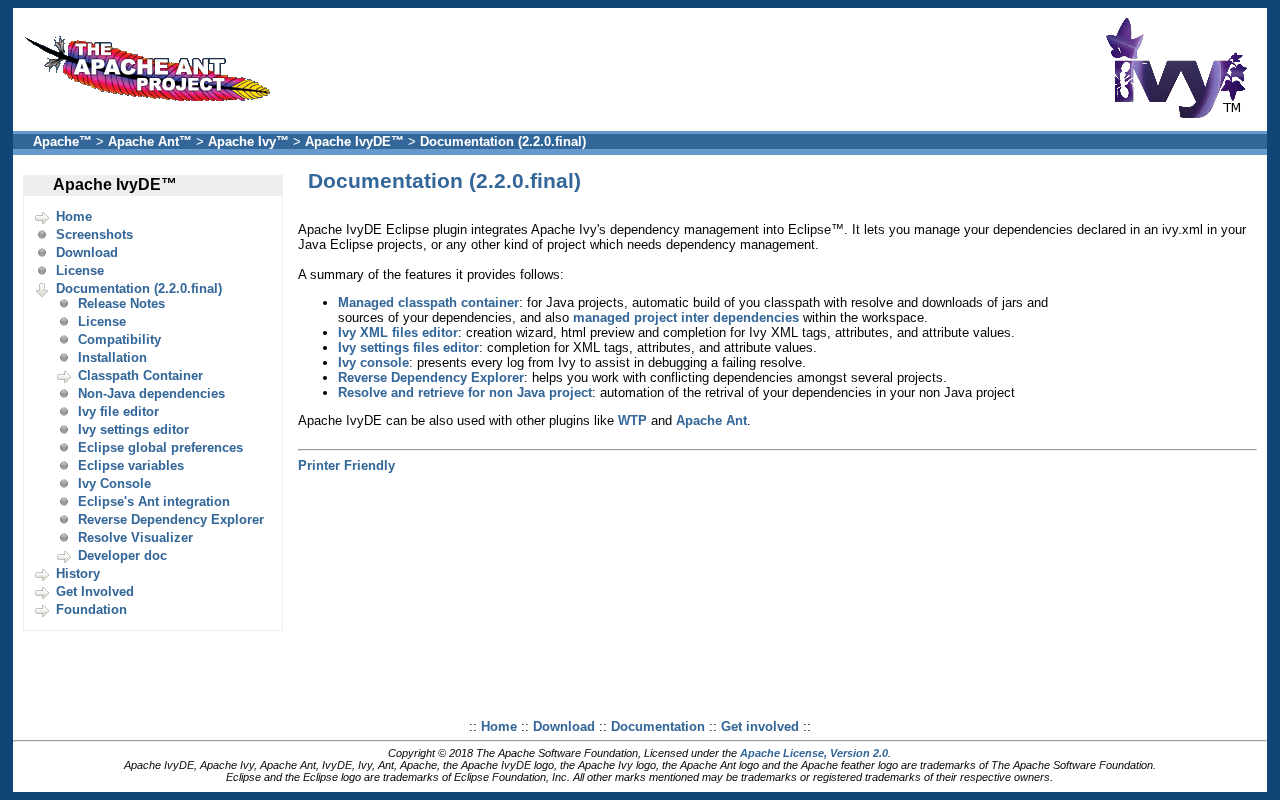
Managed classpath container (428, 302)
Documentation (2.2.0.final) (503, 141)
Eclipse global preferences (160, 447)
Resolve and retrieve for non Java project (465, 392)
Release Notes (121, 303)
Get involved (760, 726)
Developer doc (122, 555)
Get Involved (95, 591)
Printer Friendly (346, 465)
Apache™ (62, 141)
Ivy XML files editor (398, 332)
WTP (632, 420)
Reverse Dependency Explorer (171, 519)
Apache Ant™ (150, 141)
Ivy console (373, 362)
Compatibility (119, 339)
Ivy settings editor (133, 429)
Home (74, 216)
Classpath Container (140, 375)
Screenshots (94, 234)
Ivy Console (114, 483)
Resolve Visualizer (135, 537)
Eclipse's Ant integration (154, 501)
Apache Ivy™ (248, 141)
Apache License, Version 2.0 (814, 753)
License (80, 270)
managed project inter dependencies (686, 317)
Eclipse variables (131, 465)
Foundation (91, 609)
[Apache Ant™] (153, 106)
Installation (112, 357)
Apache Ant (711, 420)
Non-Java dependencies (151, 393)
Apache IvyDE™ (354, 141)
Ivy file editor (118, 411)
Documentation (658, 726)
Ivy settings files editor (408, 347)
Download (87, 252)
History (78, 573)
